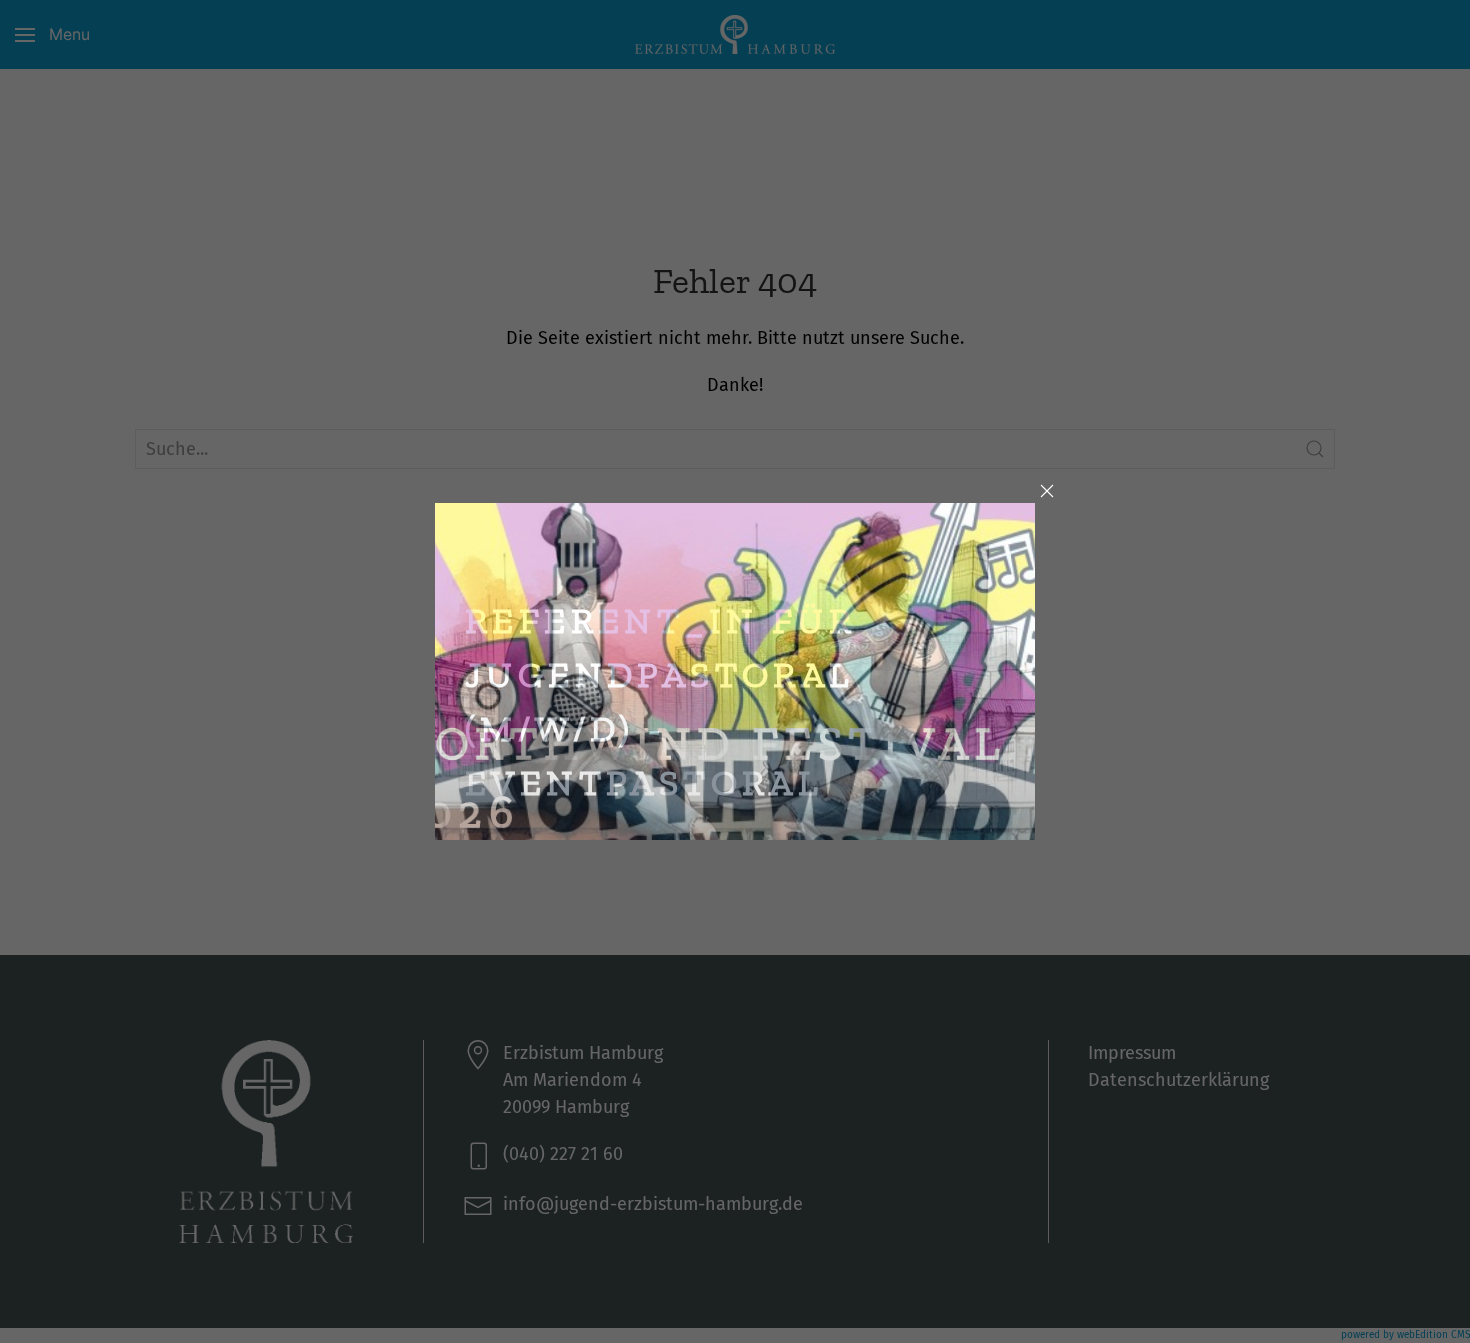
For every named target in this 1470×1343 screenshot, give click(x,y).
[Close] (1047, 491)
